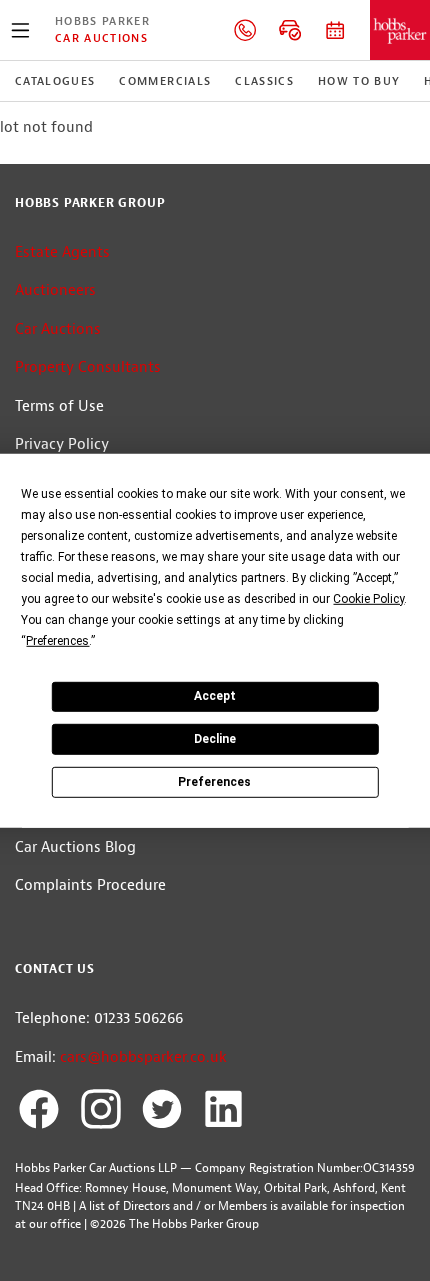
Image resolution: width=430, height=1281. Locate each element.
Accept (215, 696)
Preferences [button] (57, 640)
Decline (215, 739)
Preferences (214, 781)
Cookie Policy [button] (368, 598)
